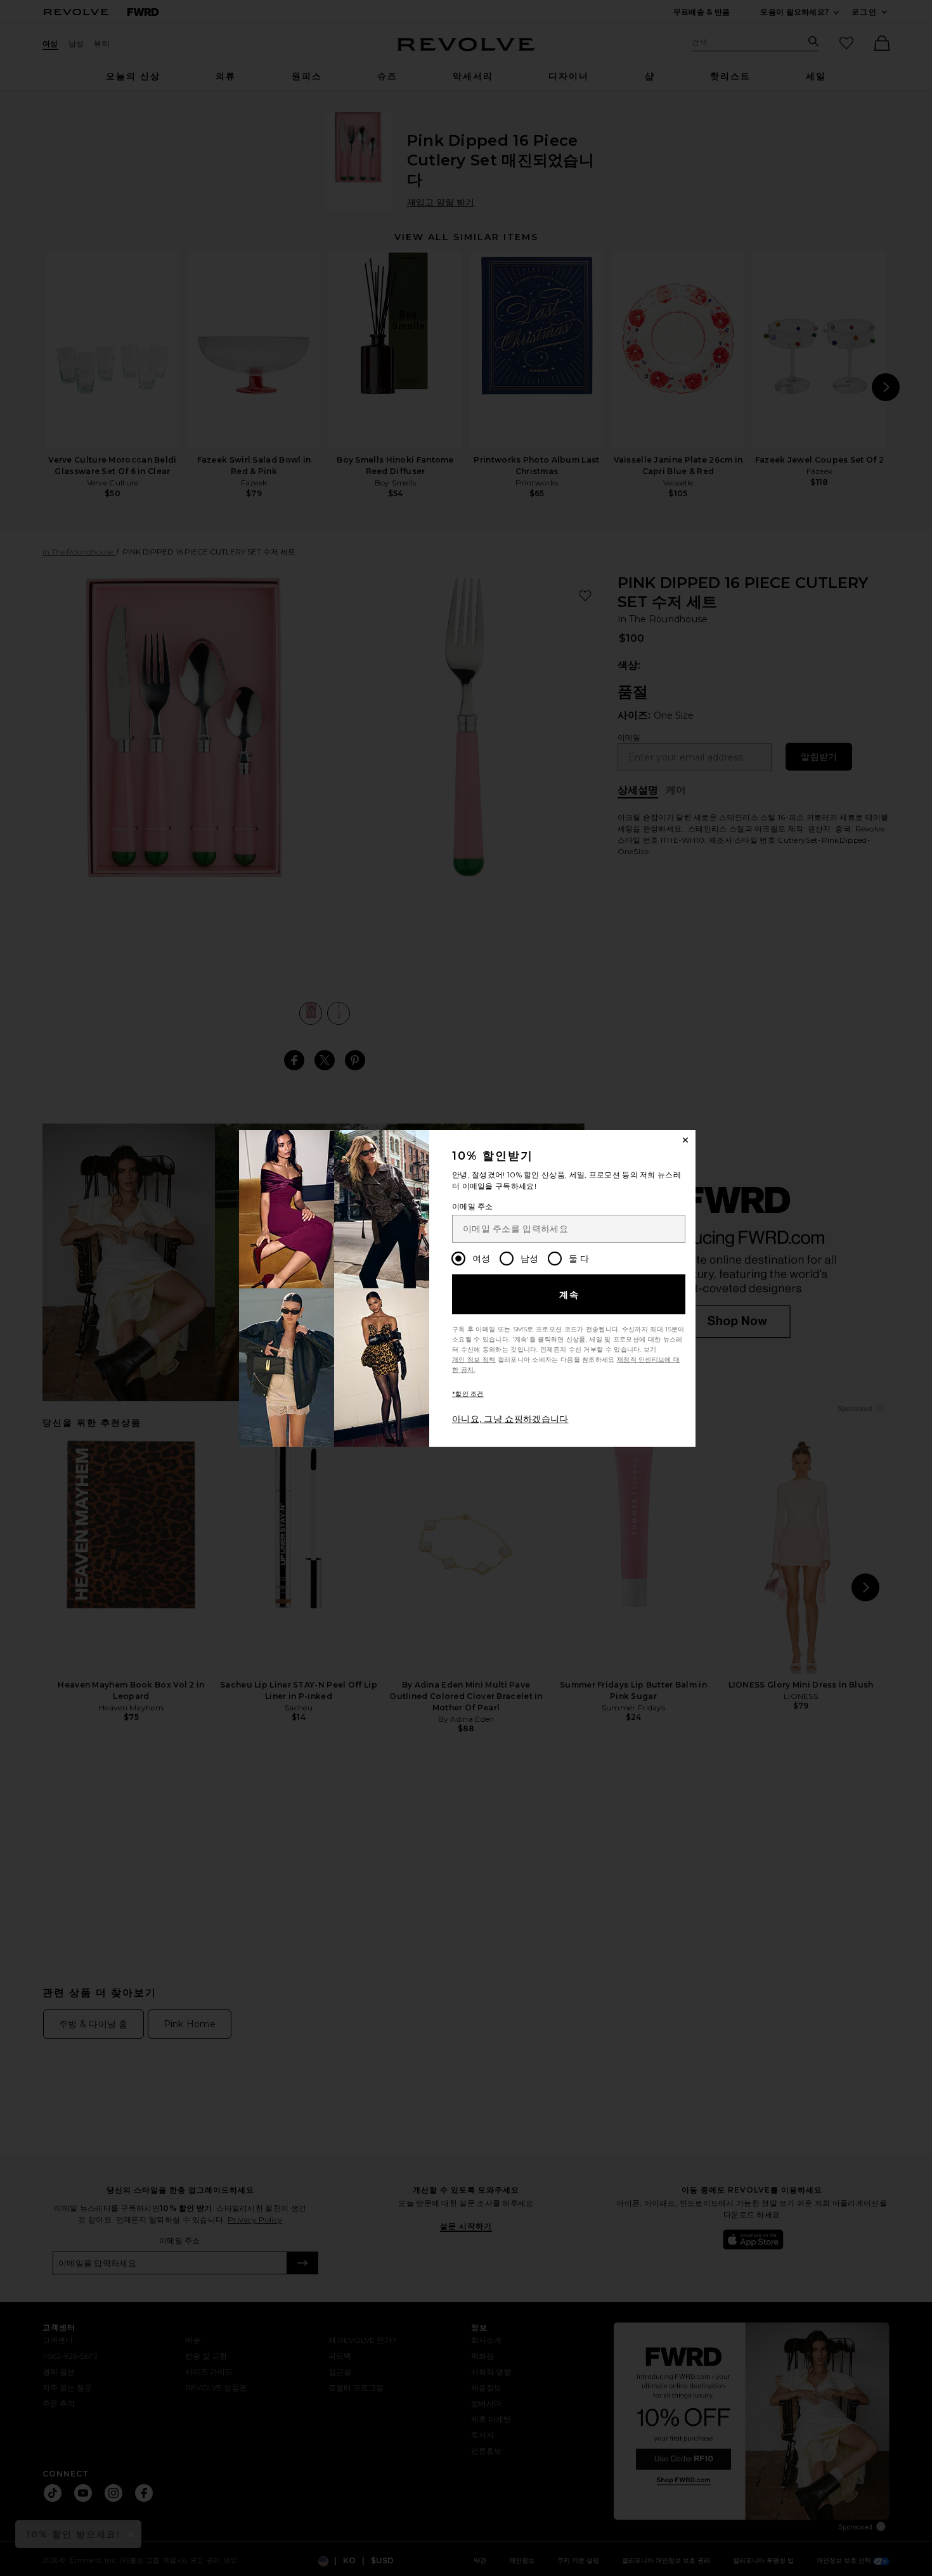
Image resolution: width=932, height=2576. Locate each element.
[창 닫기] (685, 1140)
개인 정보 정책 (474, 1360)
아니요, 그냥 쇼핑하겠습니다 (510, 1419)
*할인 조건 (468, 1394)
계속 (570, 1295)
